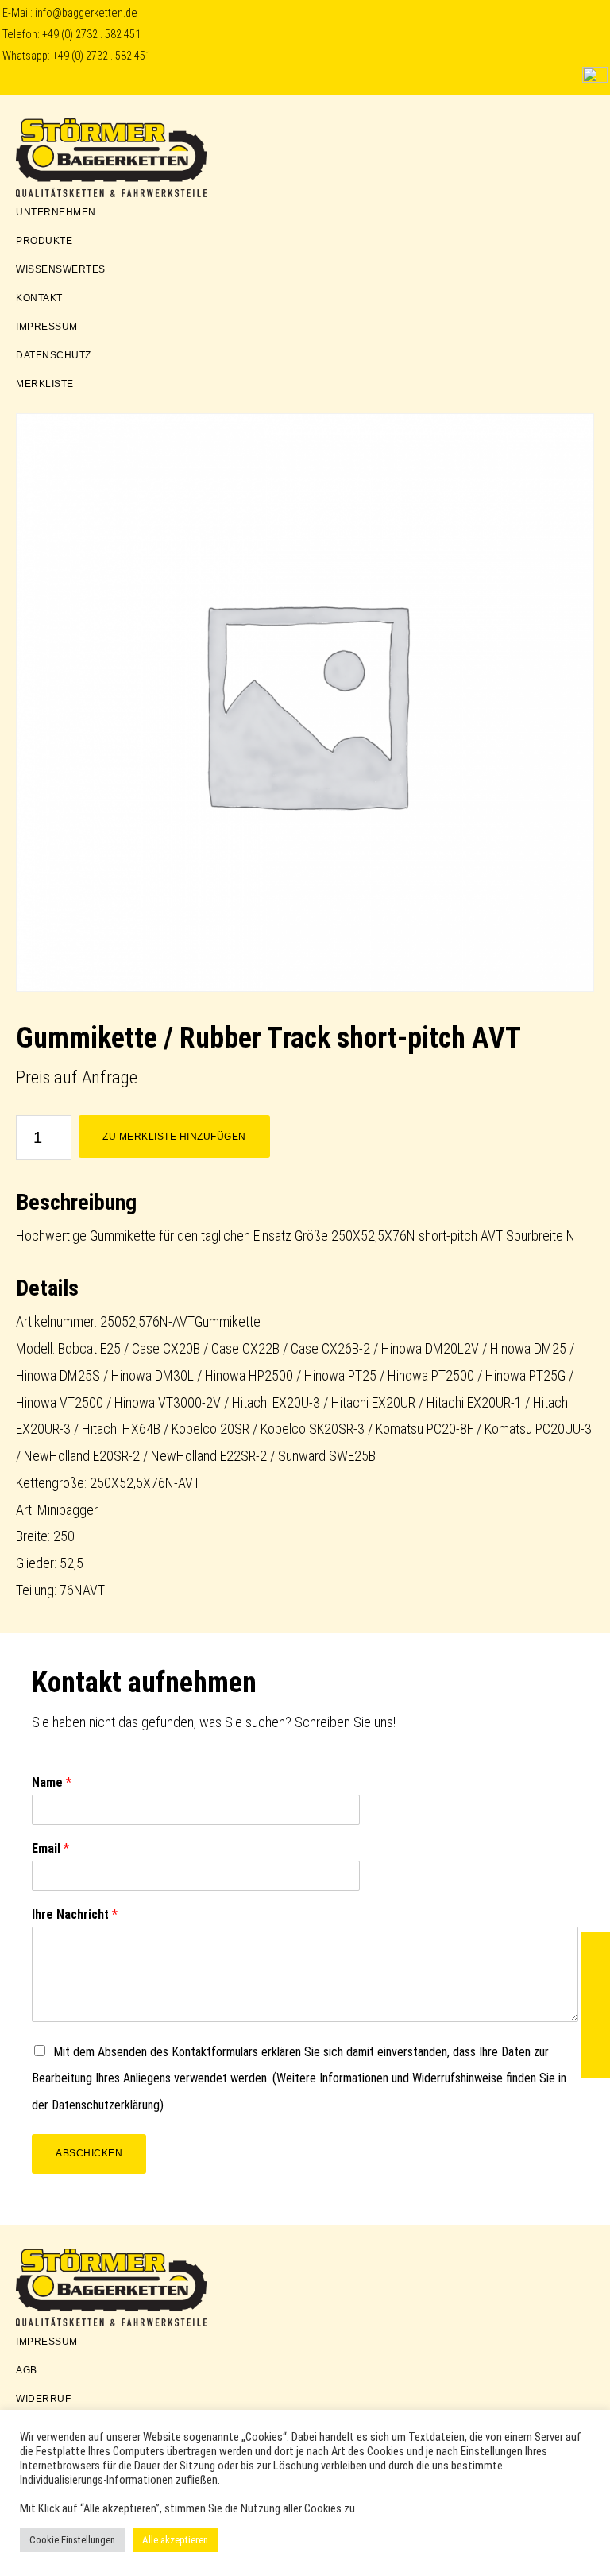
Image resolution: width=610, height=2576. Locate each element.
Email (50, 1848)
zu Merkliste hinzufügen (174, 1137)
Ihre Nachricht (75, 1914)
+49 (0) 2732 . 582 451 (91, 35)
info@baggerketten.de (86, 13)
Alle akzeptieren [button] (175, 2540)
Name (52, 1782)
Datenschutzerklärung (106, 2105)
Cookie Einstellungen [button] (72, 2540)
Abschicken (89, 2153)
